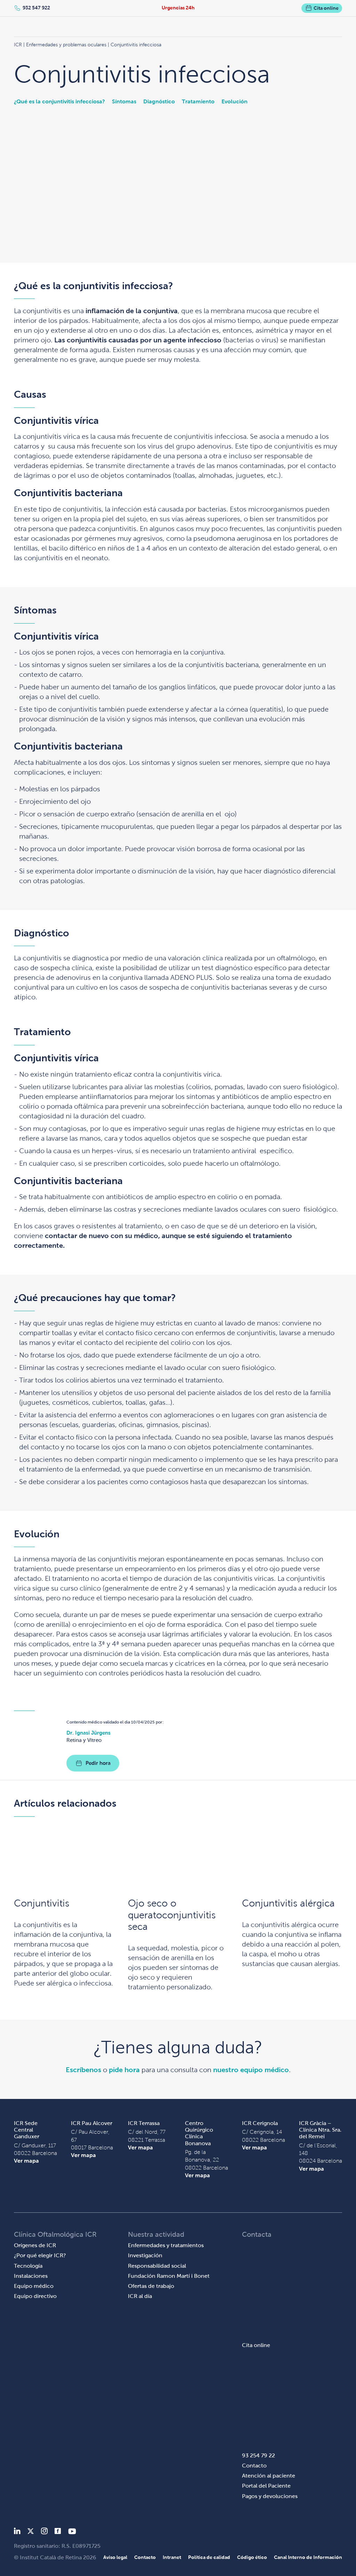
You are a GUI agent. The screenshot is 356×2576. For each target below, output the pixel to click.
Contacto (254, 2466)
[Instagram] (44, 2532)
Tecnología (28, 2266)
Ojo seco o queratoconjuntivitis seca (172, 1915)
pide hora (124, 2070)
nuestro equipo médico (251, 2070)
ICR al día (140, 2296)
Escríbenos (83, 2070)
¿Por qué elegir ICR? (40, 2255)
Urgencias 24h (178, 8)
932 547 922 (36, 8)
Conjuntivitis (42, 1903)
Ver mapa (26, 2161)
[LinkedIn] (17, 2532)
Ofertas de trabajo (151, 2286)
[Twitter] (31, 2532)
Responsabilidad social (157, 2266)
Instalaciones (31, 2276)
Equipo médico (34, 2286)
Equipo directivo (35, 2296)
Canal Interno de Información (308, 2557)
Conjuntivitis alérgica (288, 1903)
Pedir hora (98, 1763)
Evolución (234, 101)
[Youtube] (72, 2532)
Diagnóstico (159, 101)
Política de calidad (209, 2557)
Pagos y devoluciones (270, 2496)
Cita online (326, 8)
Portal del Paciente (266, 2486)
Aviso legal (115, 2557)
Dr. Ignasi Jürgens (88, 1733)
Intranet (172, 2557)
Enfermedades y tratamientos (166, 2245)
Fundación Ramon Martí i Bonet (169, 2276)
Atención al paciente (269, 2476)
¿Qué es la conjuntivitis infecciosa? (59, 101)
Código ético (252, 2557)
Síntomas (124, 101)
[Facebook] (58, 2532)
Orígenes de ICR (35, 2245)
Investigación (145, 2255)
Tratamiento (198, 101)
